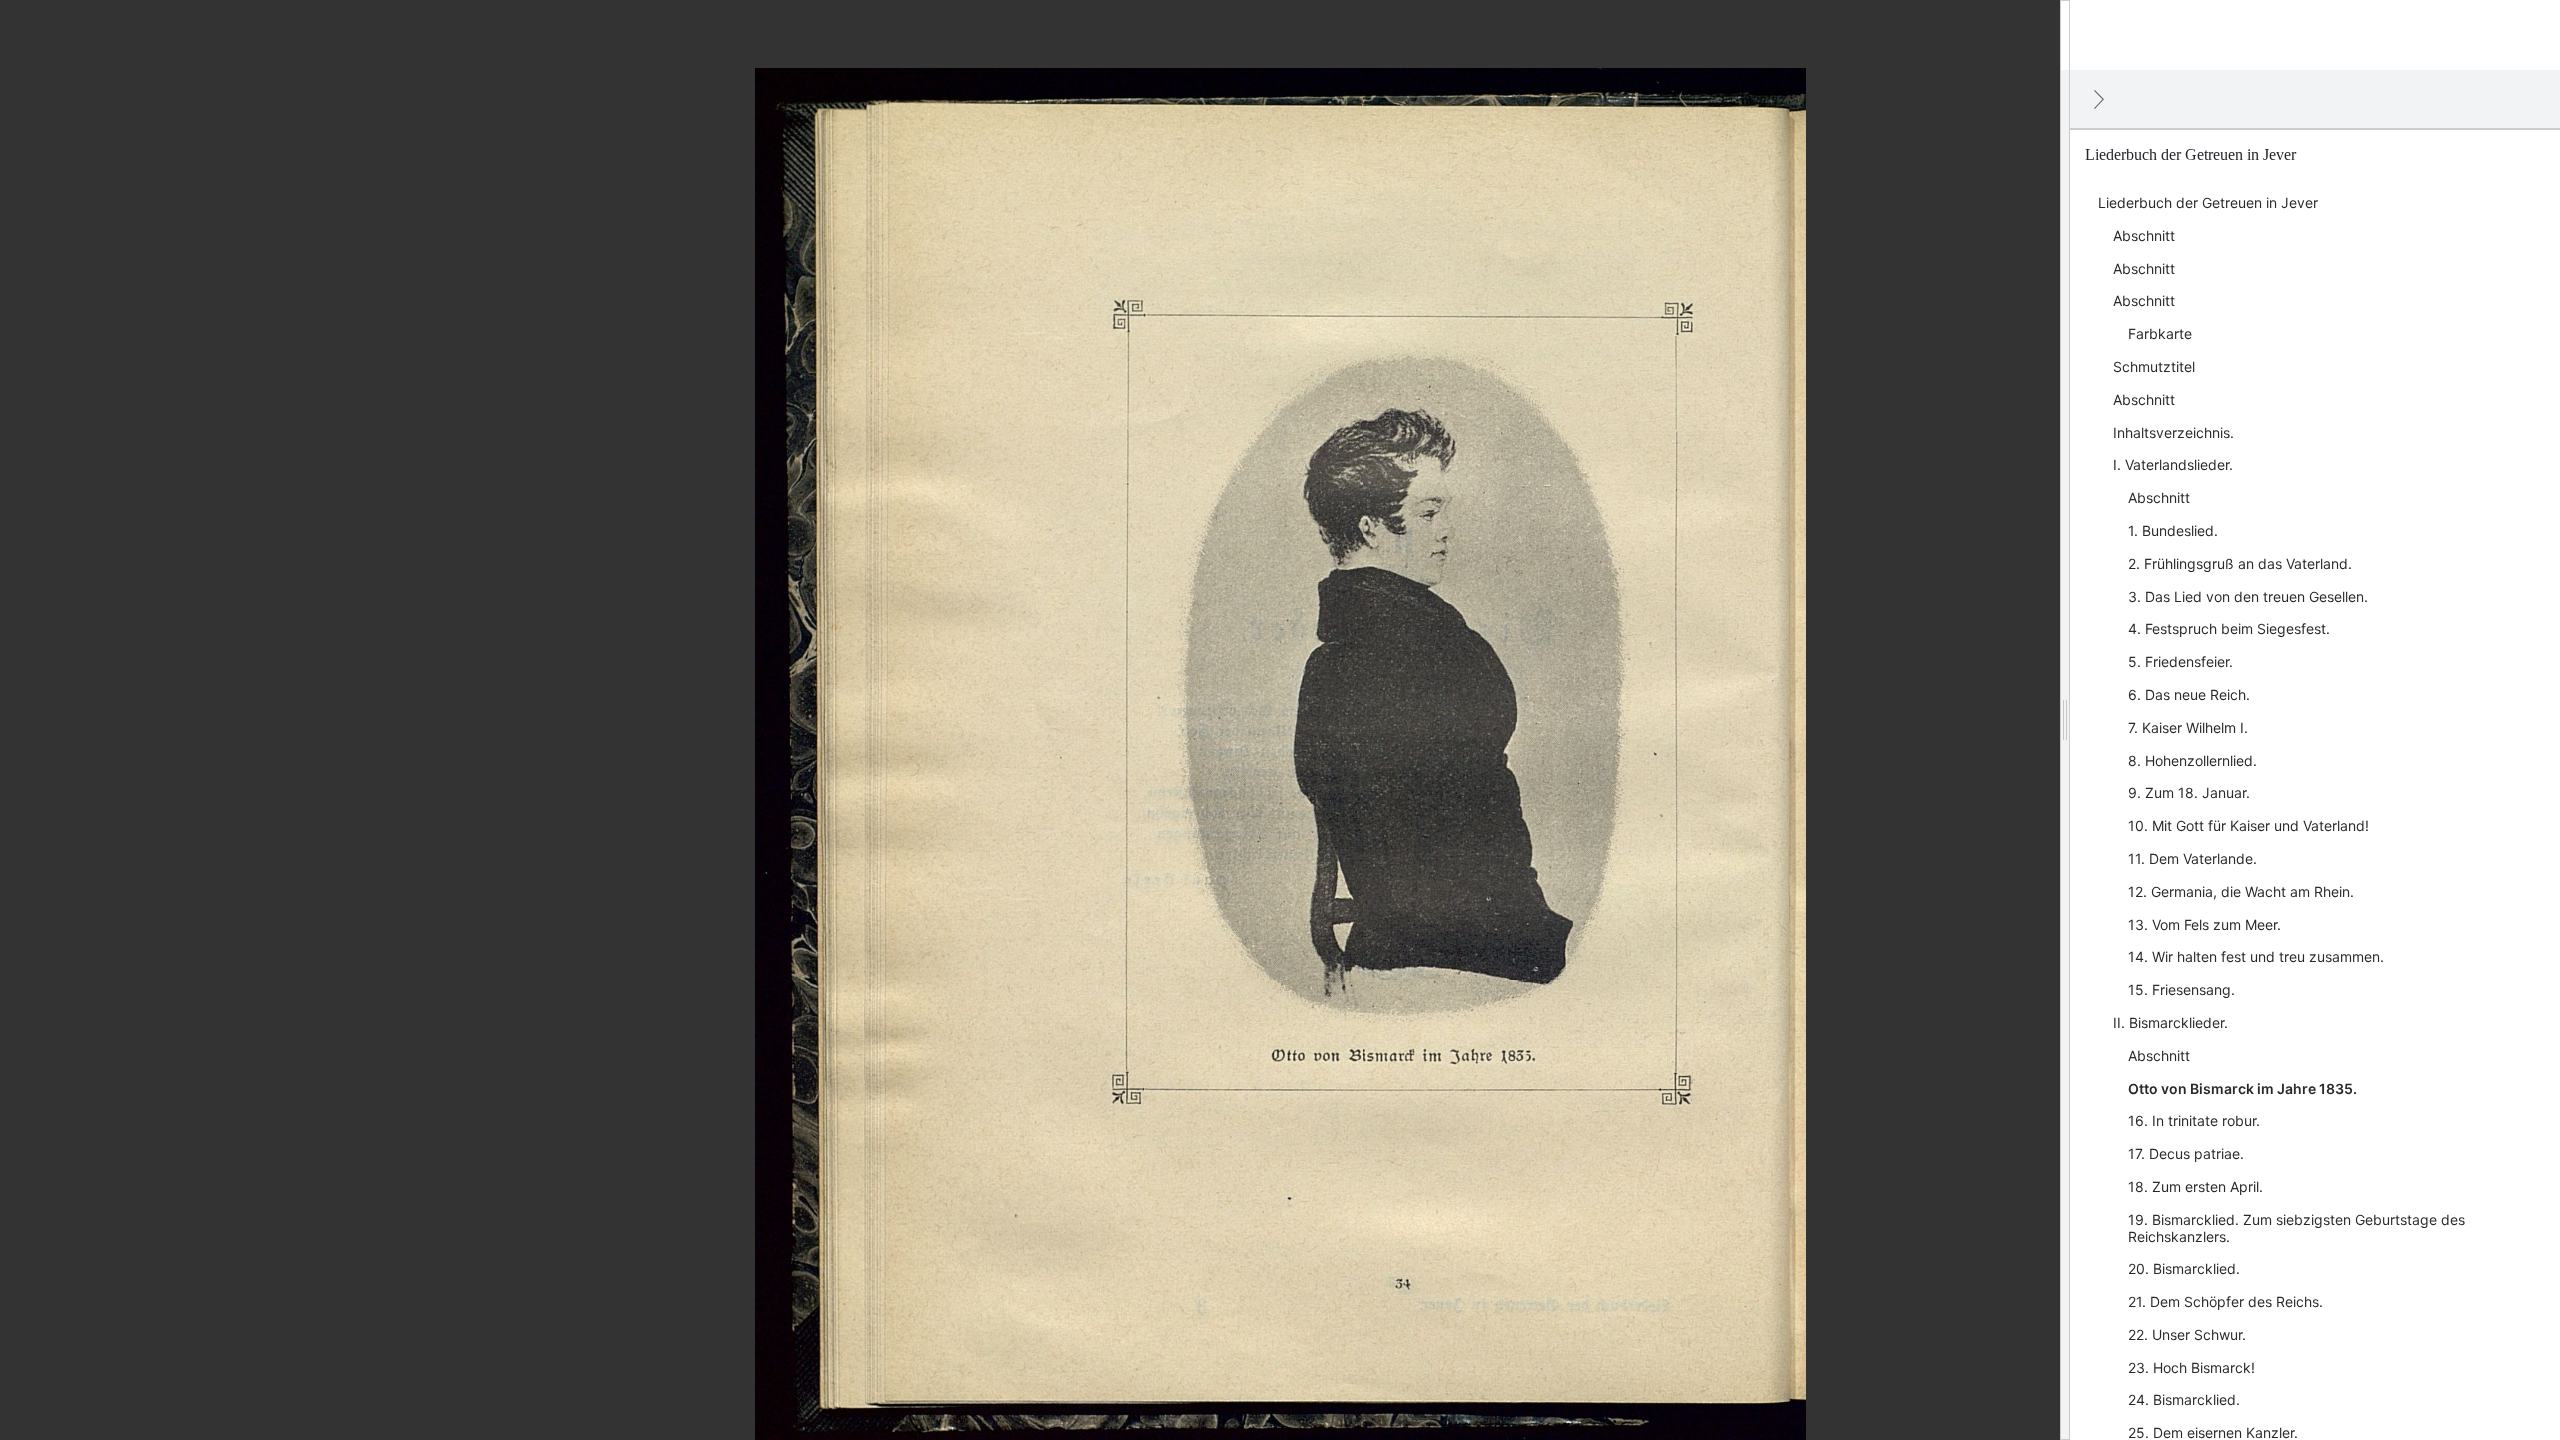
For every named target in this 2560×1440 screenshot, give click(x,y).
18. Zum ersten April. (2195, 1186)
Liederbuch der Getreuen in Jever (2208, 202)
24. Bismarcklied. (2184, 1399)
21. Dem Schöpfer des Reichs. (2225, 1301)
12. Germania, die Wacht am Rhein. (2241, 891)
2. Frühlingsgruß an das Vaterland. (2240, 563)
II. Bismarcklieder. (2170, 1022)
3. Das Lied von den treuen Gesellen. (2248, 596)
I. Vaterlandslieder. (2173, 464)
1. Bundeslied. (2173, 530)
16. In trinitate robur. (2194, 1120)
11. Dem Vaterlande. (2192, 858)
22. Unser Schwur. (2187, 1334)
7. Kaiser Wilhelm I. (2188, 727)
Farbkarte (2160, 333)
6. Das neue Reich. (2189, 694)
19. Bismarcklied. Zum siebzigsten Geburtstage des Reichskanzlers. (2296, 1228)
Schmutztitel (2154, 366)
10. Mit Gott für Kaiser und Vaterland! (2248, 825)
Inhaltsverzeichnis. (2173, 432)
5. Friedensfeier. (2180, 661)
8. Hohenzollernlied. (2192, 760)
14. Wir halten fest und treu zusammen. (2256, 956)
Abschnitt (2144, 235)
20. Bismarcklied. (2184, 1268)
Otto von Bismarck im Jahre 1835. (2242, 1088)
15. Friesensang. (2181, 989)
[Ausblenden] (2099, 99)
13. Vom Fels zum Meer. (2204, 924)
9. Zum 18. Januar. (2189, 792)
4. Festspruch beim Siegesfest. (2229, 628)
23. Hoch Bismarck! (2191, 1367)
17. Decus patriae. (2186, 1153)
